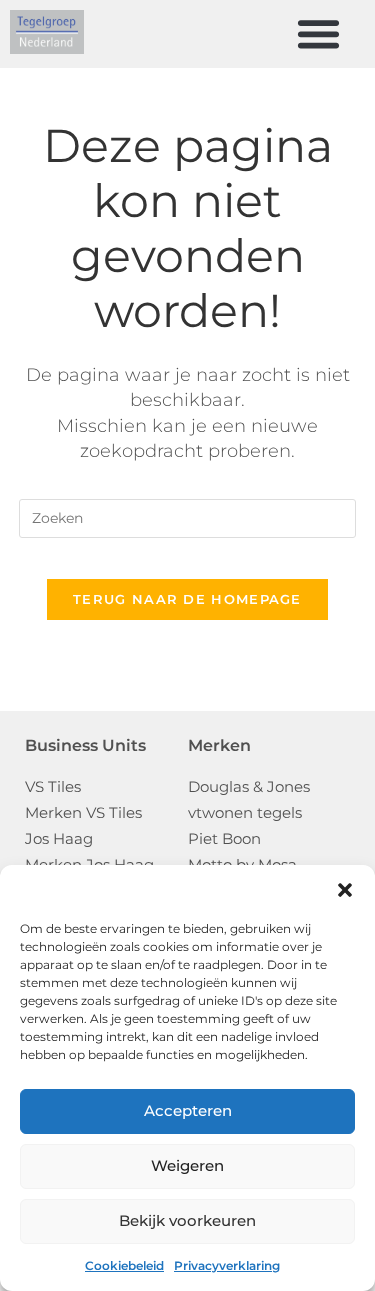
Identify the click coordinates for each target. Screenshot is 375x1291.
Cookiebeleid (124, 1265)
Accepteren (188, 1110)
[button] (345, 890)
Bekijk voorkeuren (187, 1220)
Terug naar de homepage (187, 599)
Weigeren (187, 1165)
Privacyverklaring (227, 1265)
